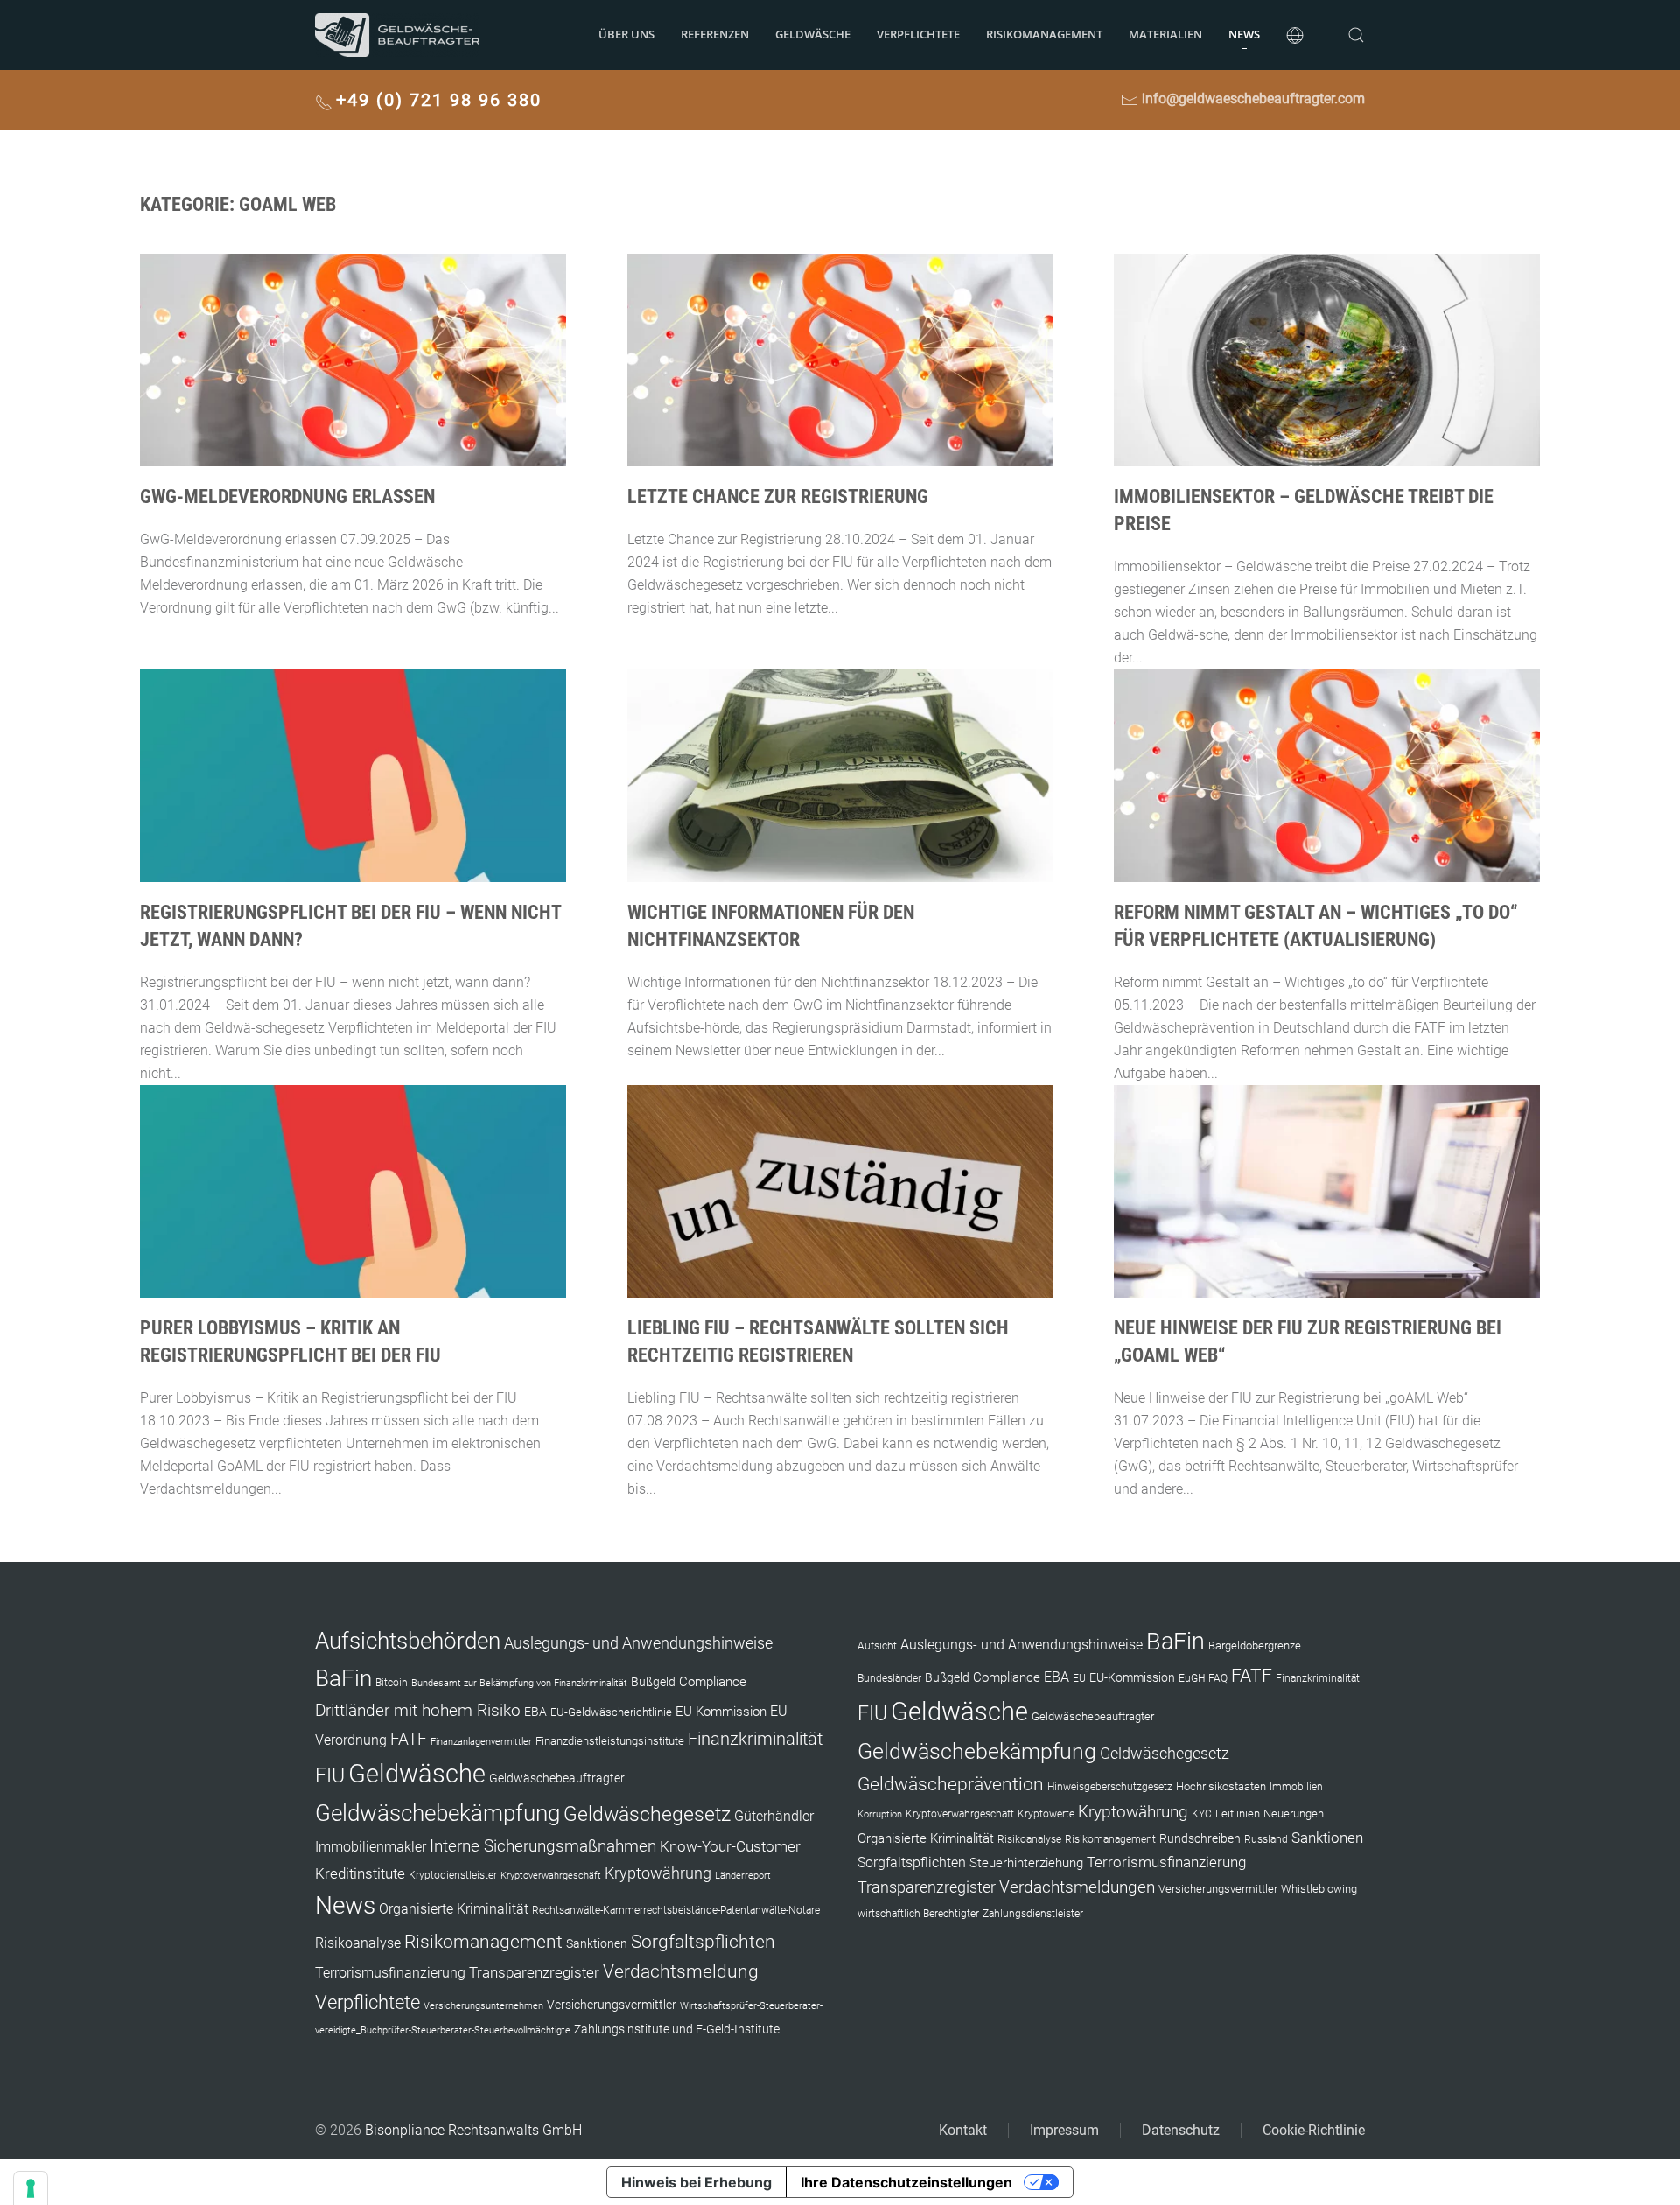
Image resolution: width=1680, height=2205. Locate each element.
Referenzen (715, 34)
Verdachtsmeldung (681, 1971)
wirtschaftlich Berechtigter (918, 1914)
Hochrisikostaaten (1221, 1786)
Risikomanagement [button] (1044, 34)
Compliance (713, 1682)
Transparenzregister (534, 1972)
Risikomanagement (483, 1941)
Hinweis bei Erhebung (696, 2182)
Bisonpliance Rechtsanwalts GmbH (473, 2130)
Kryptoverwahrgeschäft (551, 1876)
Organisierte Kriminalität (454, 1909)
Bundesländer (889, 1678)
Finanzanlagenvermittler (481, 1742)
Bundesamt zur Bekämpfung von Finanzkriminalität (519, 1683)
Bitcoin (392, 1683)
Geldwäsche (813, 34)
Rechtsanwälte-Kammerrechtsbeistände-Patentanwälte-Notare (676, 1910)
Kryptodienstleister (453, 1875)
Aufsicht (877, 1646)
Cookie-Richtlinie (1314, 2130)
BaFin (343, 1678)
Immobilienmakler (371, 1847)
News (1244, 34)
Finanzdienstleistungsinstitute (610, 1741)
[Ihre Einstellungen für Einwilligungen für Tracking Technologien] (31, 2188)
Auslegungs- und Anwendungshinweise (638, 1643)
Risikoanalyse (358, 1943)
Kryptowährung (658, 1873)
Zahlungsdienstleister (1033, 1914)
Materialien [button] (1165, 34)
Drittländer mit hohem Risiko (418, 1710)
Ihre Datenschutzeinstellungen (906, 2182)
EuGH (1192, 1678)
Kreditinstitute (360, 1873)
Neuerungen (1294, 1813)
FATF (409, 1739)
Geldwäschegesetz (647, 1814)
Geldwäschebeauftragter (557, 1778)
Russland (1266, 1839)
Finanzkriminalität (755, 1739)
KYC (1202, 1814)
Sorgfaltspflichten (703, 1942)
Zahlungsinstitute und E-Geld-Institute (677, 2029)
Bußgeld (653, 1682)
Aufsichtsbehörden (408, 1641)
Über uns (626, 34)
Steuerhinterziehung (1026, 1863)
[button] (1295, 35)
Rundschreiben (1200, 1839)
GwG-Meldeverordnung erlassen (287, 497)
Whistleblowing (1319, 1889)
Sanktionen (597, 1943)
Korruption (880, 1814)
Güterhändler (774, 1816)
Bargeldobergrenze (1255, 1645)
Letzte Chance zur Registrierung (778, 497)
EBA (535, 1711)
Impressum (1064, 2130)
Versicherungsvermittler (612, 2005)
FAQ (1218, 1678)
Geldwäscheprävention (951, 1784)
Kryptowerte (1046, 1814)
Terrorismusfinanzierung (390, 1973)
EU (1079, 1678)
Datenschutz (1181, 2130)
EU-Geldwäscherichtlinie (611, 1712)
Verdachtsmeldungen (1077, 1887)
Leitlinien (1238, 1813)
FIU (330, 1775)
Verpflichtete (918, 34)
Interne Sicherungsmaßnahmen (543, 1846)
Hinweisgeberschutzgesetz (1110, 1787)
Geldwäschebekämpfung (437, 1813)
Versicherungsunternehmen (483, 2006)
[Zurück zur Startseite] (397, 35)
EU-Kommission (721, 1711)
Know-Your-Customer (730, 1846)
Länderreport (743, 1876)
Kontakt (963, 2130)
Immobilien (1296, 1787)
